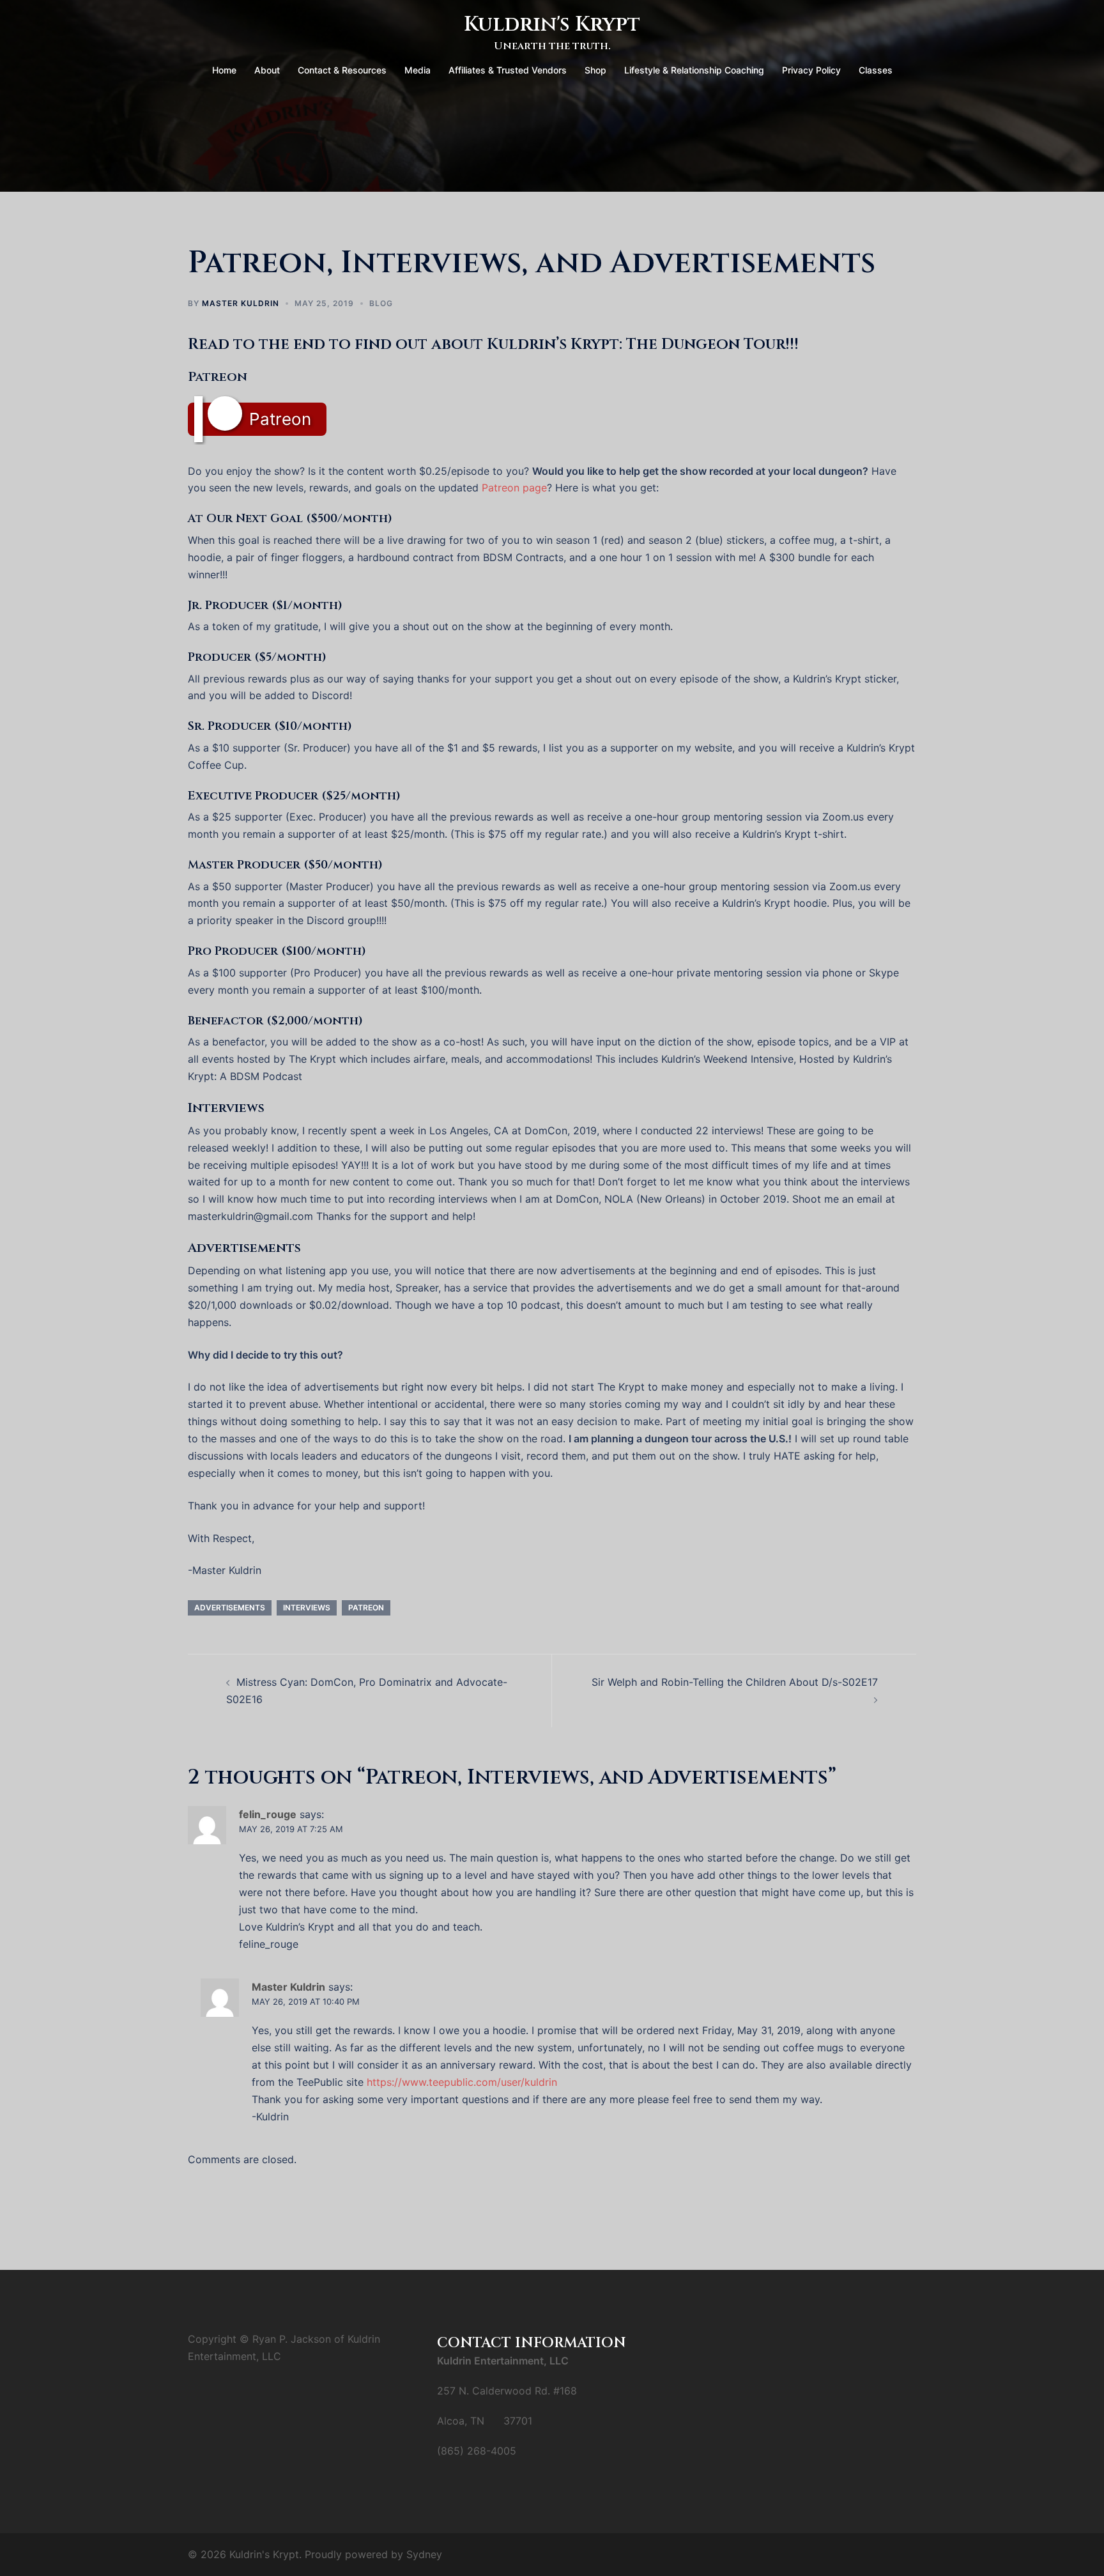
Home (224, 70)
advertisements (230, 1608)
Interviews (307, 1608)
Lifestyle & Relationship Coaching (694, 70)
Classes (876, 70)
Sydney (424, 2554)
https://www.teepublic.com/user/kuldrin (462, 2082)
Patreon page (514, 488)
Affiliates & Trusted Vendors (508, 70)
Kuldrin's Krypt (552, 25)
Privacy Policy (811, 70)
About (267, 70)
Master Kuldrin (241, 303)
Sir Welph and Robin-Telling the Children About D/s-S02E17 (735, 1682)
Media (418, 70)
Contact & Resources (342, 70)
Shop (595, 70)
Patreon (280, 419)
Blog (381, 303)
